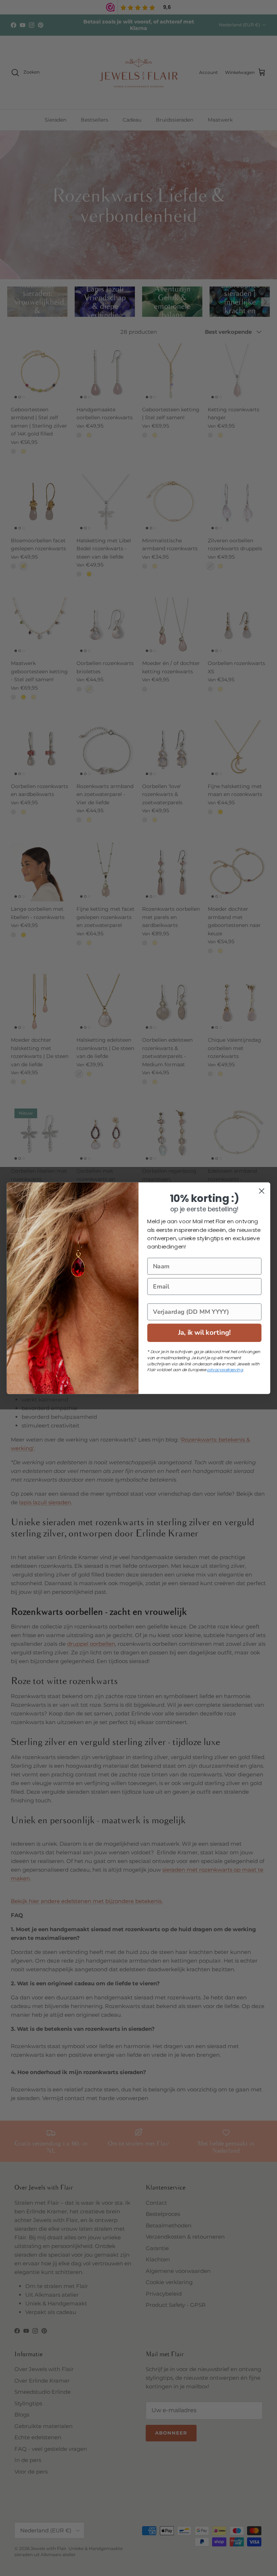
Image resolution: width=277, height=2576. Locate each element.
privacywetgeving (225, 1370)
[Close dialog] (262, 1191)
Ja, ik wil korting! (205, 1332)
